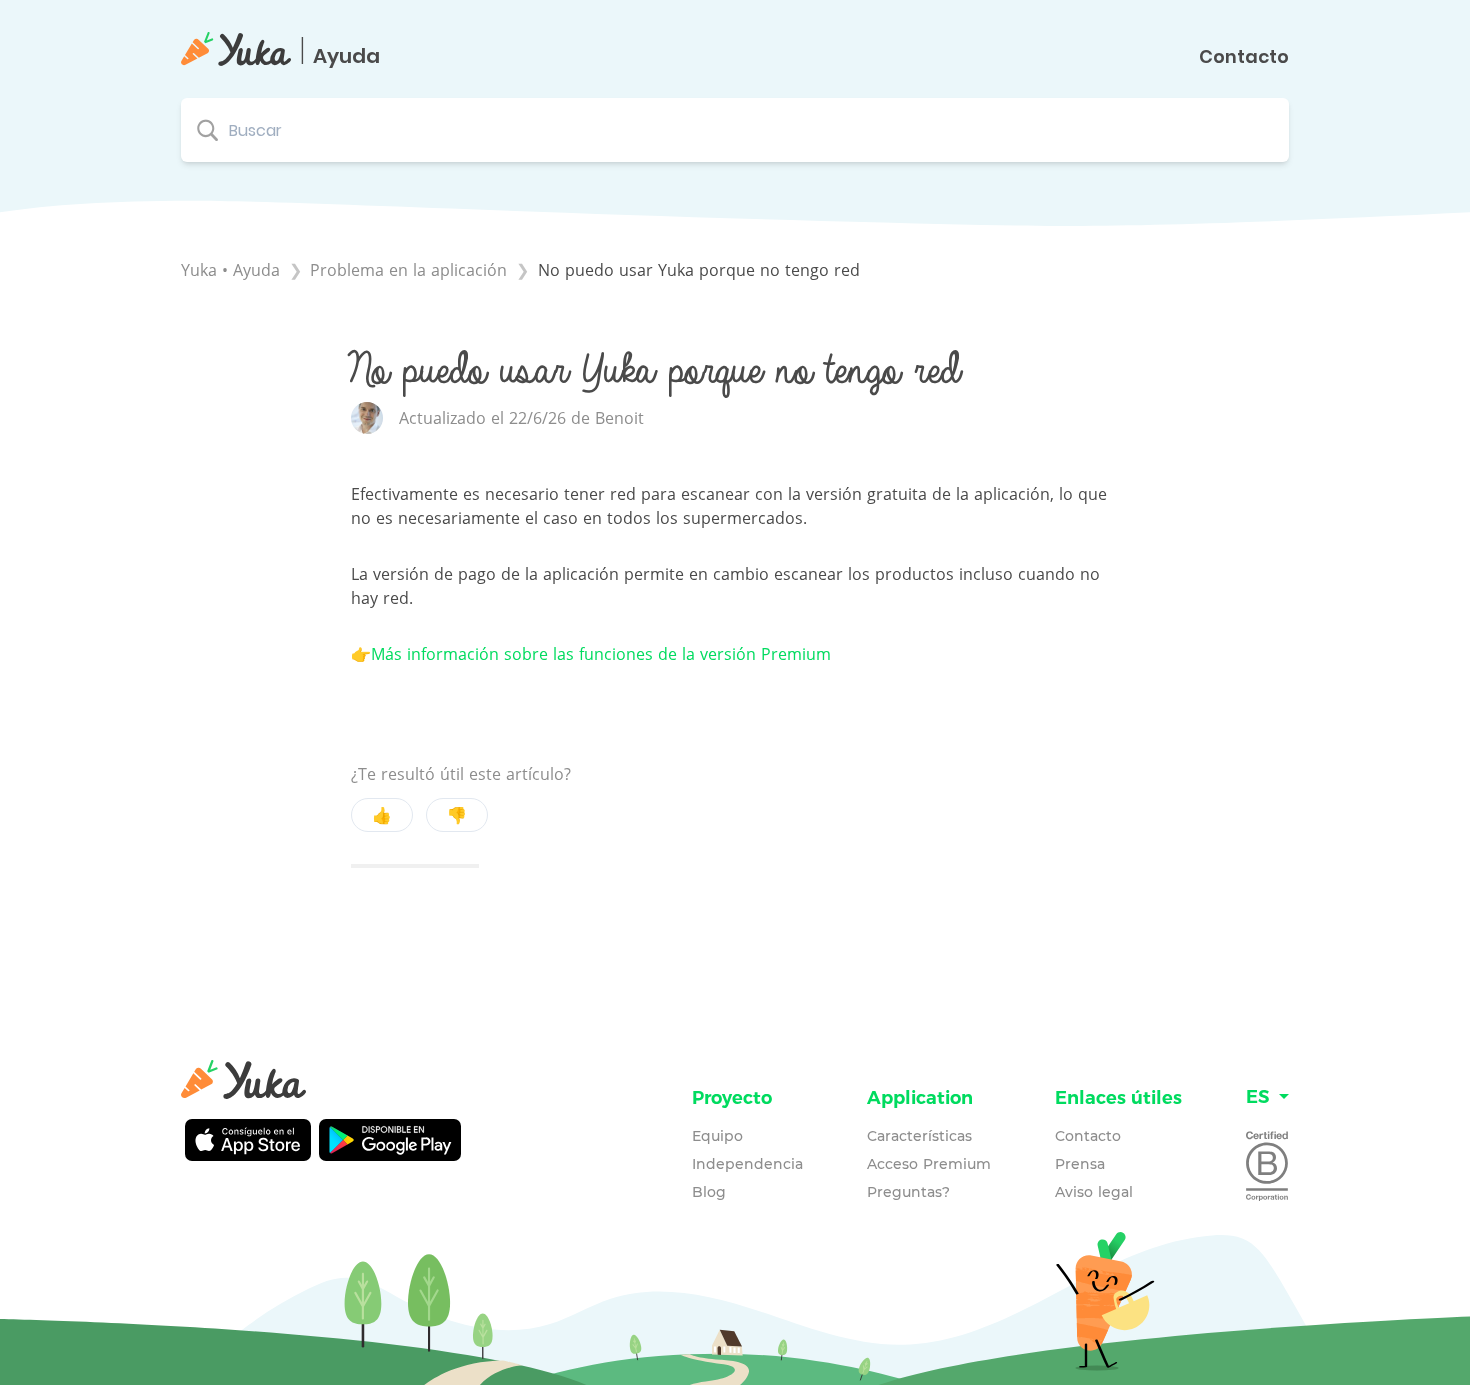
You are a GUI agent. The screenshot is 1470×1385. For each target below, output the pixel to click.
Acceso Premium (929, 1164)
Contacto (1244, 57)
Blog (709, 1192)
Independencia (747, 1164)
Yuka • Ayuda (230, 270)
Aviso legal (1094, 1192)
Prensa (1080, 1164)
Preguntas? (908, 1192)
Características (919, 1136)
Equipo (717, 1136)
